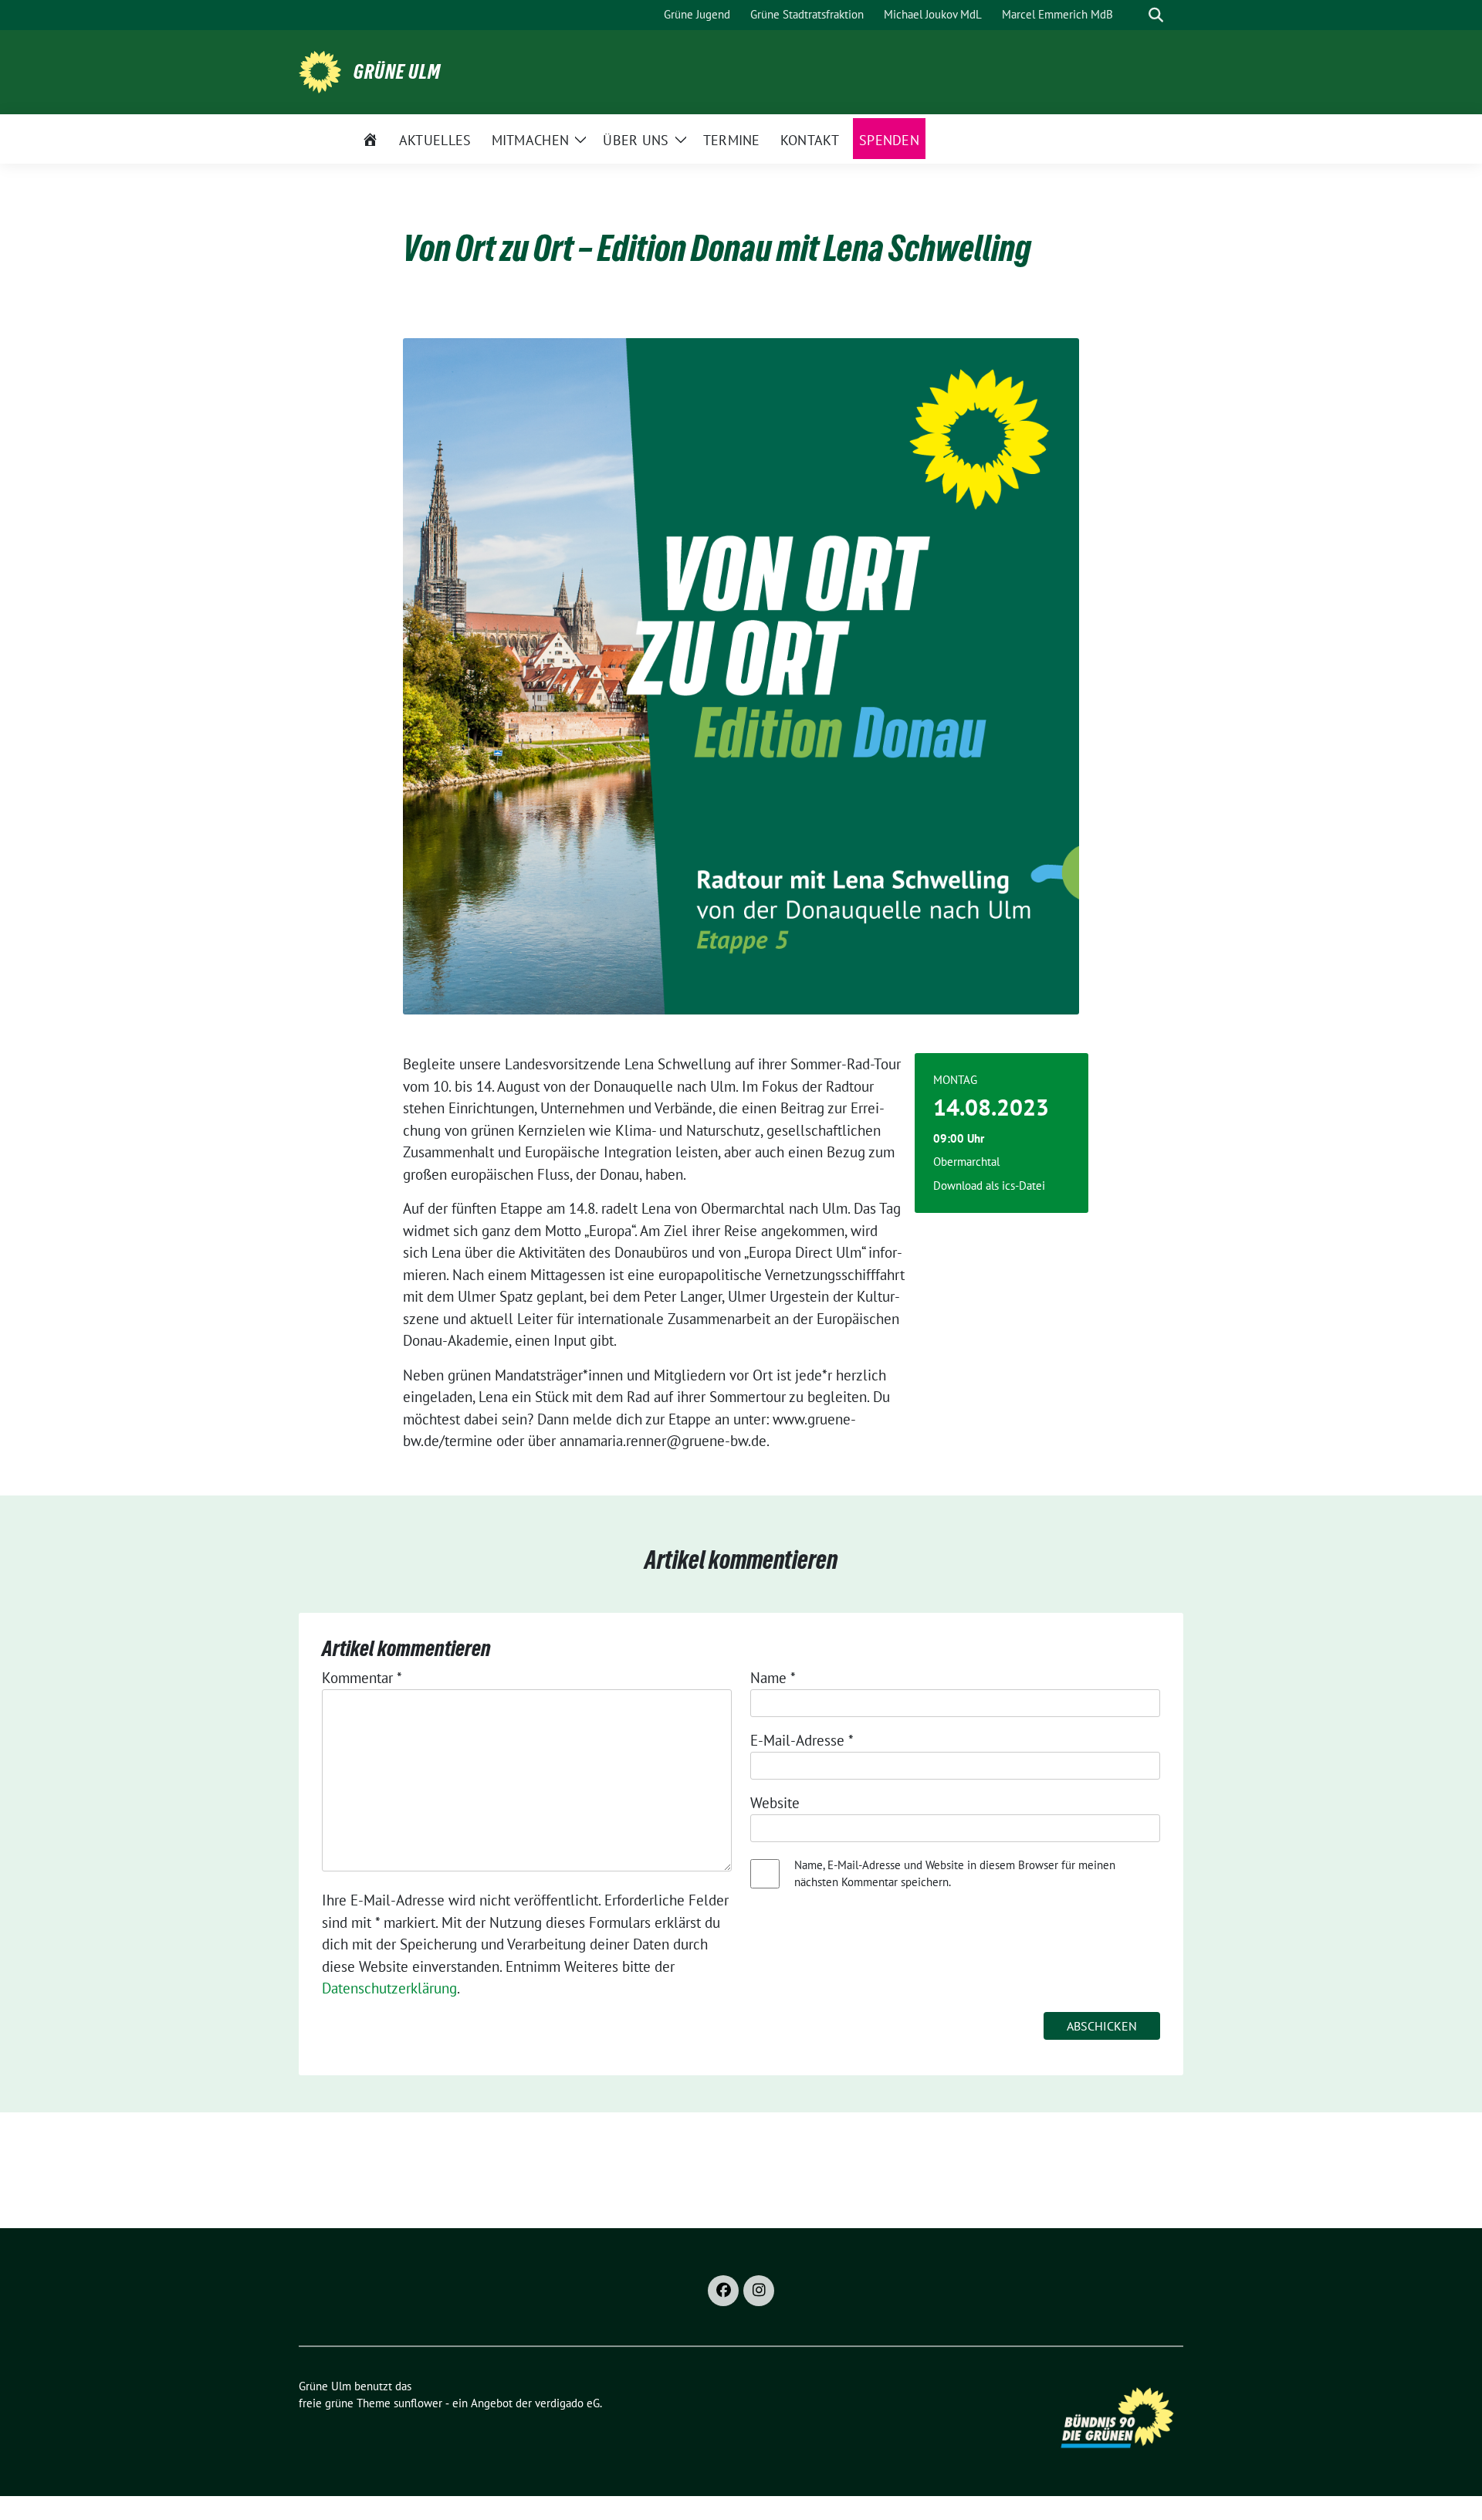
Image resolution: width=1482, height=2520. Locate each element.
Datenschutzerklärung (389, 1988)
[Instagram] (759, 2291)
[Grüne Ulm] (320, 70)
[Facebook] (723, 2291)
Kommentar (362, 1678)
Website (775, 1803)
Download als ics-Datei (989, 1185)
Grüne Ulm (397, 72)
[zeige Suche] (1156, 15)
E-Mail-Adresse (802, 1740)
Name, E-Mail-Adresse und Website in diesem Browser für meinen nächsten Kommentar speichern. (955, 1874)
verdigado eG (567, 2403)
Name (773, 1678)
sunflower (418, 2403)
